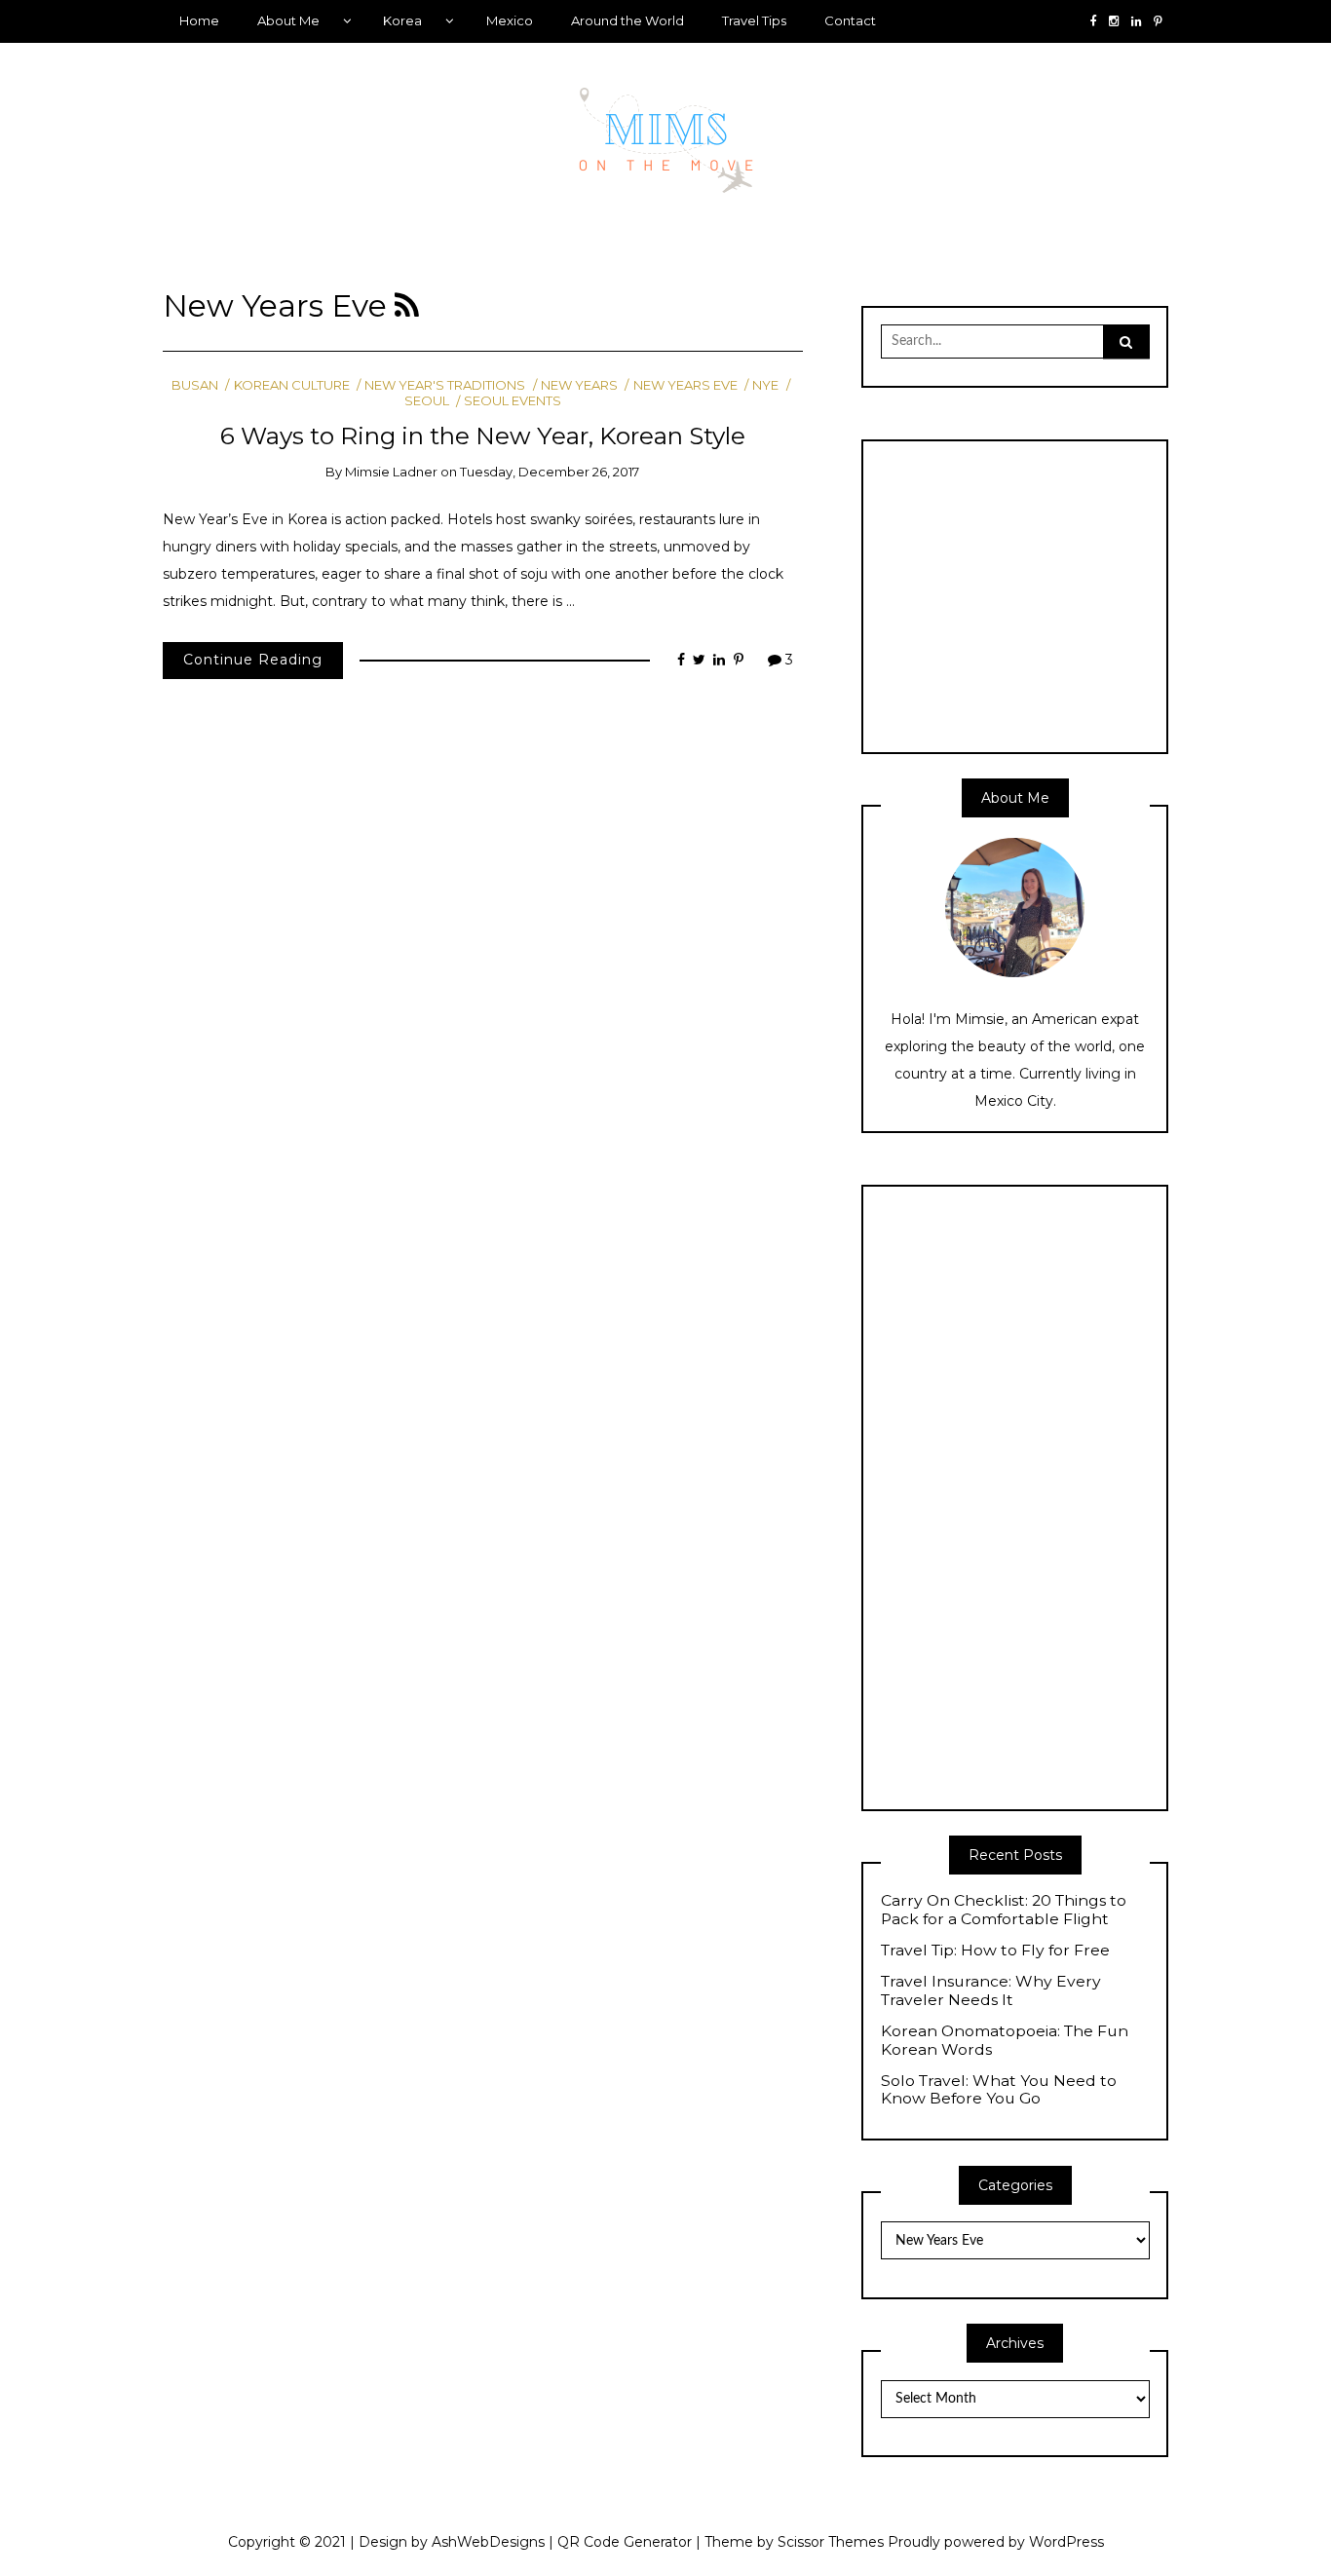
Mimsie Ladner (391, 472)
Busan (195, 385)
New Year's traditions (445, 385)
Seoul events (513, 400)
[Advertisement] (1045, 594)
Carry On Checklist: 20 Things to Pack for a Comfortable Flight (1004, 1910)
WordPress (1066, 2542)
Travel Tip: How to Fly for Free (995, 1951)
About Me (288, 20)
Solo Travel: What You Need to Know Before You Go (999, 2090)
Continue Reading (253, 660)
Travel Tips (754, 20)
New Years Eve (685, 385)
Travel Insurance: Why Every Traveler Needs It (991, 1991)
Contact (850, 20)
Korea (402, 20)
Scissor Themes (831, 2542)
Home (199, 20)
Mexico (510, 20)
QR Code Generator (625, 2542)
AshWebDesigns (488, 2542)
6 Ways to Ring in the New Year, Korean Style (483, 436)
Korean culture (291, 385)
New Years (579, 385)
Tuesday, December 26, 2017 (550, 472)
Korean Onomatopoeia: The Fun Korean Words (1005, 2041)
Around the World (627, 20)
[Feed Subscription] (407, 306)
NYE (765, 385)
